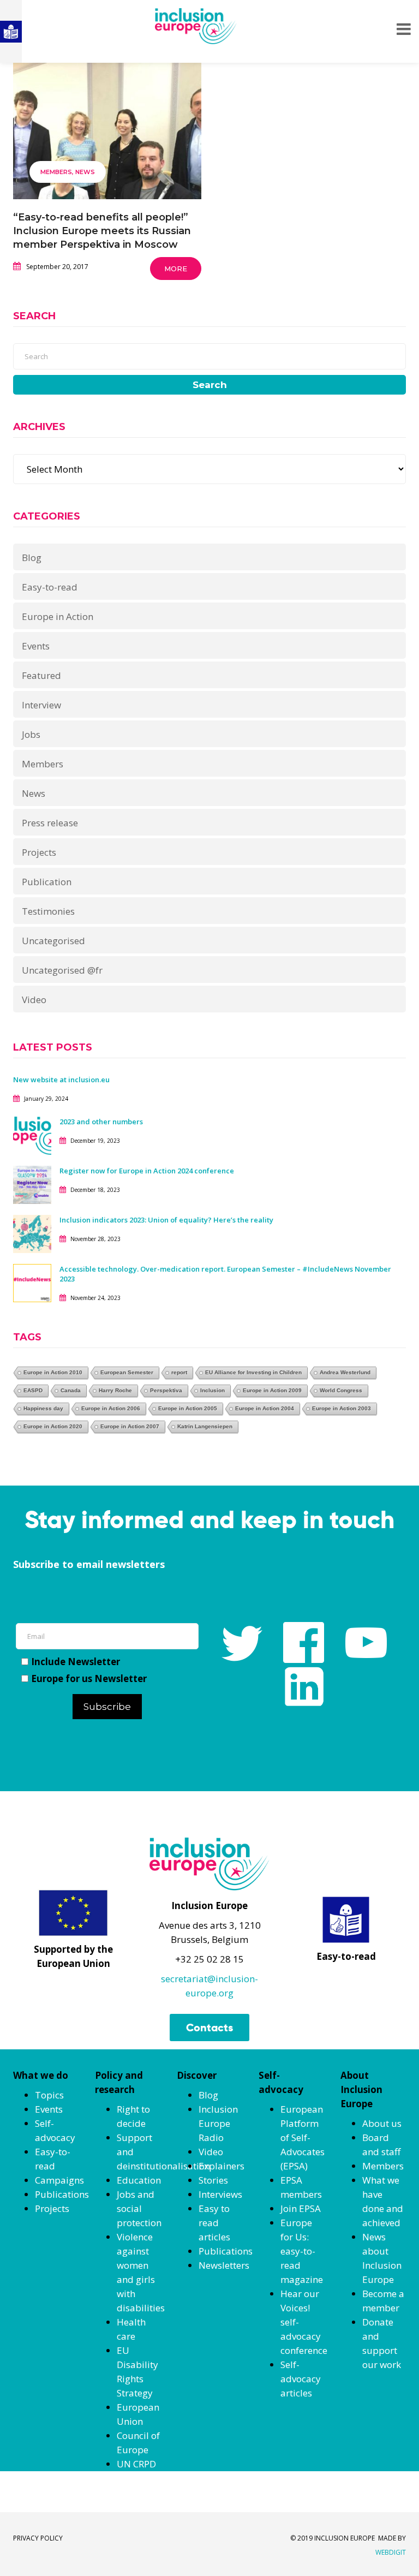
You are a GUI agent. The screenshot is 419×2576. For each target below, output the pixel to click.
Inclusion (213, 1390)
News (85, 172)
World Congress (341, 1390)
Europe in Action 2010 (53, 1372)
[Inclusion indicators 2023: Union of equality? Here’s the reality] (32, 1233)
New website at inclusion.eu (61, 1080)
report (179, 1372)
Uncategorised (53, 941)
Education (139, 2180)
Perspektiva (166, 1390)
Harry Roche (115, 1390)
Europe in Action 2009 (272, 1390)
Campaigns (59, 2180)
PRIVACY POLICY (38, 2538)
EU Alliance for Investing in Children (253, 1372)
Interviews (220, 2194)
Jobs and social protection (139, 2208)
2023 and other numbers (101, 1122)
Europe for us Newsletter (89, 1678)
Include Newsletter (76, 1662)
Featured (41, 675)
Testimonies (48, 911)
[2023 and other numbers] (32, 1134)
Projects (39, 852)
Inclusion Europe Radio (218, 2123)
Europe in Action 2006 (111, 1408)
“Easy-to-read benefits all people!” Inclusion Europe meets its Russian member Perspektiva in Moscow (102, 231)
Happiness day (43, 1408)
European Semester (127, 1372)
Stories (213, 2180)
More (176, 269)
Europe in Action (58, 616)
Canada (71, 1390)
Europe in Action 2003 (342, 1408)
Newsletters (224, 2265)
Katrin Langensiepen (205, 1426)
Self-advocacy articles (301, 2379)
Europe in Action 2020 (53, 1426)
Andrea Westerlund (345, 1372)
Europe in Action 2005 (188, 1408)
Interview (41, 705)
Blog (32, 557)
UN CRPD (136, 2464)
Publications (62, 2194)
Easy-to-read (50, 587)
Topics (49, 2095)
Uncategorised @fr (62, 970)
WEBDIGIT (391, 2552)
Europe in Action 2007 (130, 1426)
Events (36, 646)
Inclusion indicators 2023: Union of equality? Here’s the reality (167, 1220)
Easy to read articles (214, 2223)
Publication (47, 882)
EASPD (33, 1390)
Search (210, 385)
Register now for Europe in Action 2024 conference (147, 1171)
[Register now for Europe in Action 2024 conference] (32, 1183)
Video (34, 1000)
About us (382, 2123)
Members (56, 172)
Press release (50, 823)
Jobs (31, 734)
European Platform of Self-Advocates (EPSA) (303, 2137)
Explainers (222, 2166)
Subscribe (107, 1707)
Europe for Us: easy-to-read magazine (302, 2251)
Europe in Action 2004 (265, 1408)
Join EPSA (301, 2208)
